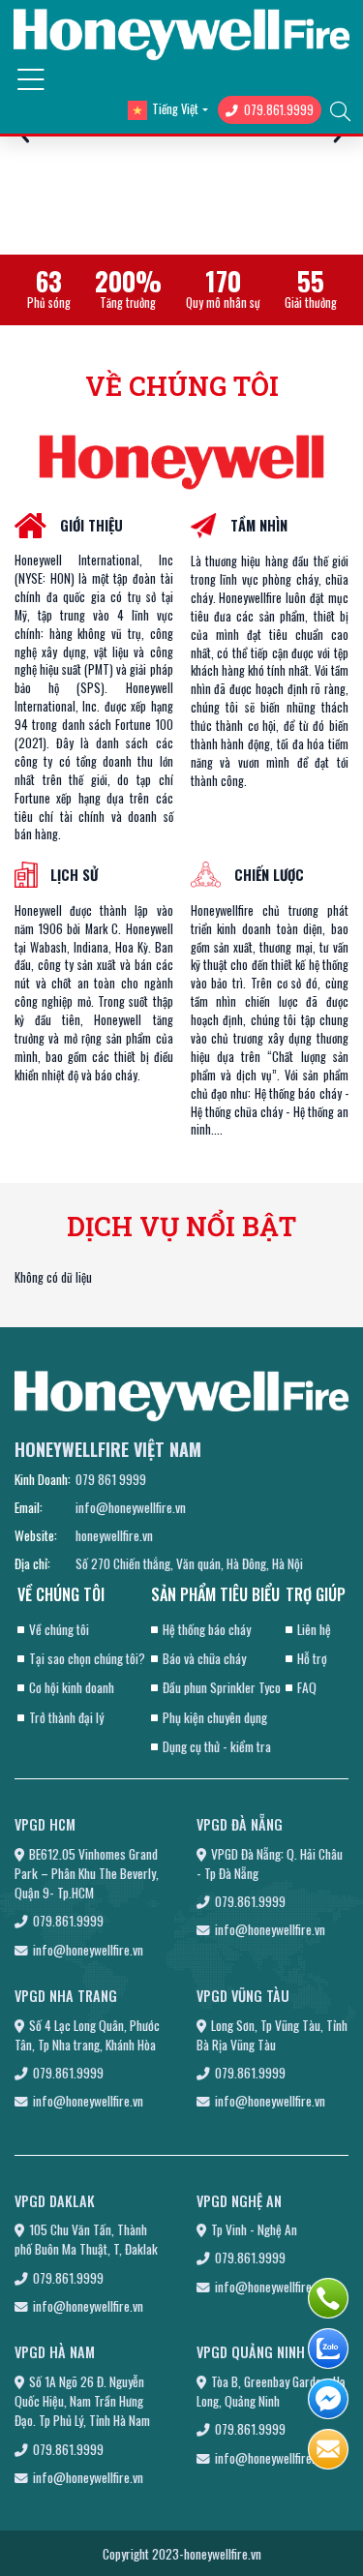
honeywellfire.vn (114, 1535)
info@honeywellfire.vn (131, 1507)
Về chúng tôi (59, 1629)
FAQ (307, 1687)
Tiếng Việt (175, 109)
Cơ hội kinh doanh (72, 1687)
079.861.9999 (279, 110)
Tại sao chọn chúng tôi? (87, 1658)
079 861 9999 (111, 1479)
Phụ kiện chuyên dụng (215, 1717)
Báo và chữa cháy (204, 1658)
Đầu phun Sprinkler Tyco (222, 1687)
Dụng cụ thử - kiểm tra (217, 1746)
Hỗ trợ (312, 1658)
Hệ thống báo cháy (207, 1629)
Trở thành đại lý (66, 1717)
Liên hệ (314, 1629)
